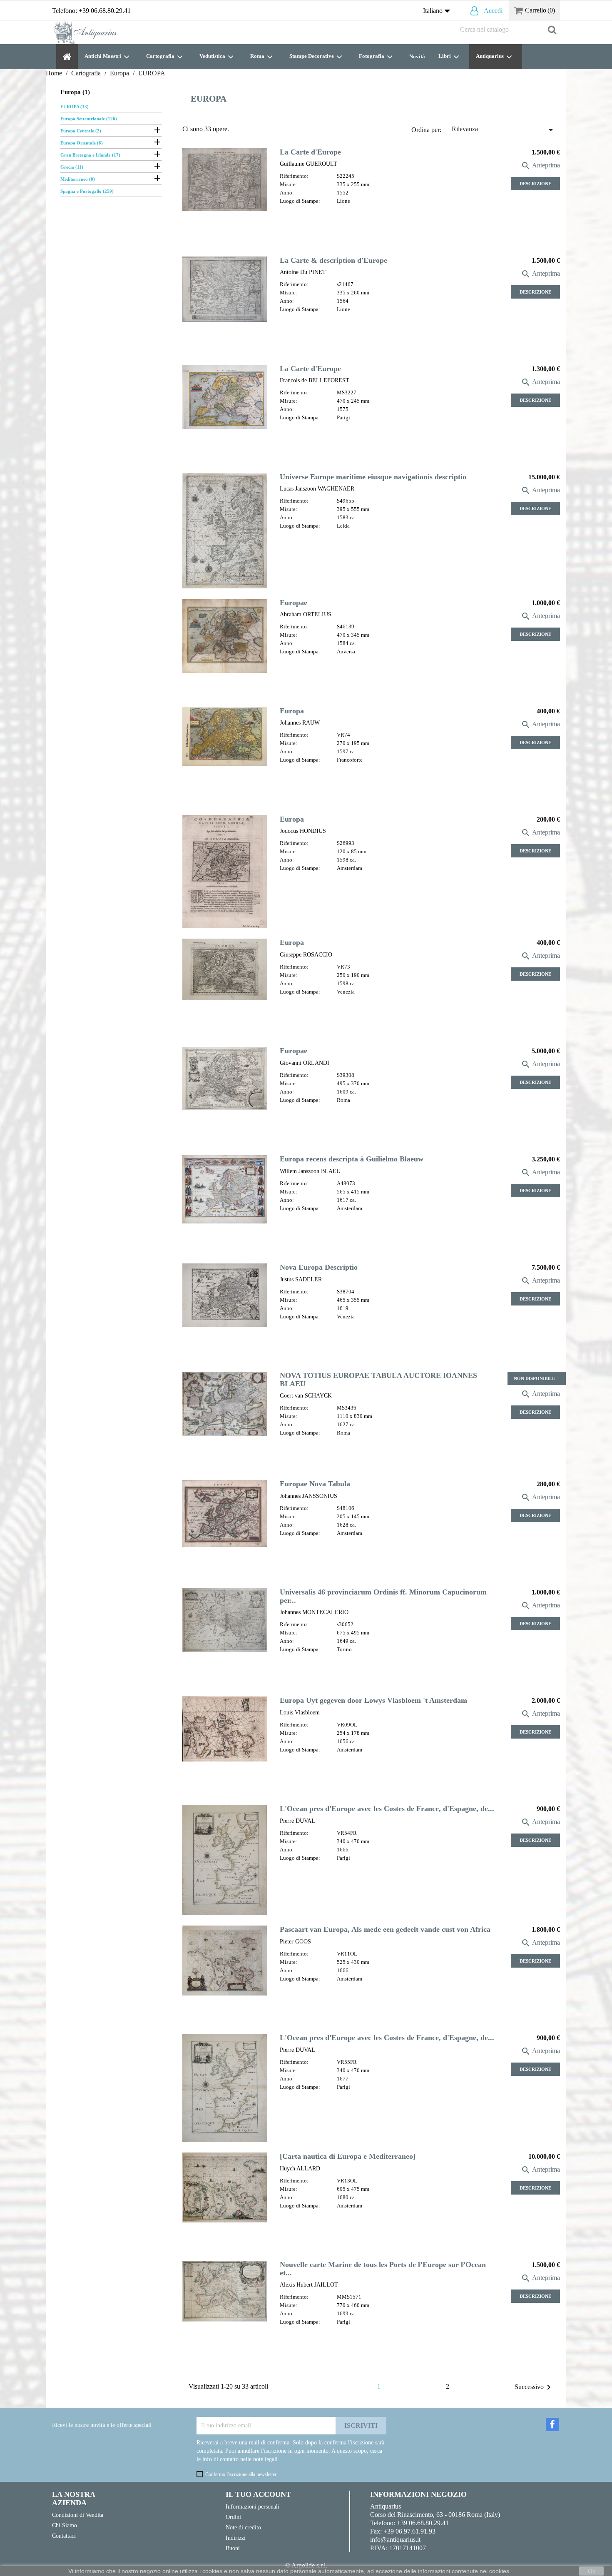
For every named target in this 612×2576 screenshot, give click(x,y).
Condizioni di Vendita (78, 2515)
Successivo (534, 2387)
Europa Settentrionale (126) (89, 119)
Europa (292, 711)
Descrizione (535, 184)
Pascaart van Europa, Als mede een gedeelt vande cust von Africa (385, 1929)
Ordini (233, 2517)
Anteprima (540, 165)
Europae (294, 603)
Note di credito (243, 2527)
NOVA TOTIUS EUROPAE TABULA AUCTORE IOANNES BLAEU (378, 1379)
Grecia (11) (72, 167)
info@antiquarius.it (395, 2540)
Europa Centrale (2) (81, 131)
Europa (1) (75, 92)
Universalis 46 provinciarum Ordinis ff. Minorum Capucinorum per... (383, 1596)
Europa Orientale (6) (82, 143)
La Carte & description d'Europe (333, 260)
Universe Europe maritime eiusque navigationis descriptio (373, 477)
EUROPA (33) (75, 107)
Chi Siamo (65, 2525)
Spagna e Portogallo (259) (87, 191)
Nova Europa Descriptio (319, 1267)
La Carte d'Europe (310, 152)
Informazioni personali (253, 2506)
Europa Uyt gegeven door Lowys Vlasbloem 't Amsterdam (373, 1700)
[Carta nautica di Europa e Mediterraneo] (348, 2156)
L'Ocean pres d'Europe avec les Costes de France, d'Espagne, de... (387, 1809)
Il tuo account (258, 2494)
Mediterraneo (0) (78, 179)
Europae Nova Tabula (315, 1484)
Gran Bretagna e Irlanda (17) (90, 155)
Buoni (233, 2548)
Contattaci (64, 2536)
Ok (592, 2571)
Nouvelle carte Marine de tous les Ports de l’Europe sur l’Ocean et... (383, 2268)
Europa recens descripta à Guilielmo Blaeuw (352, 1159)
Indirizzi (236, 2538)
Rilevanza (504, 130)
